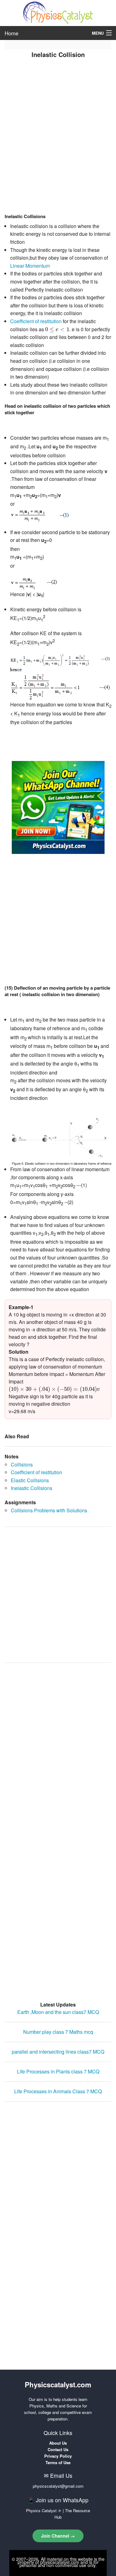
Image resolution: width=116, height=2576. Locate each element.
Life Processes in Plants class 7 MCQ (58, 2071)
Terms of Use (58, 2462)
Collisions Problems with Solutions (49, 1510)
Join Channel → (58, 2536)
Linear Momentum (30, 266)
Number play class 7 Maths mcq (58, 2032)
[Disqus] (58, 1746)
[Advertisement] (58, 148)
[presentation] (57, 330)
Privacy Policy (58, 2456)
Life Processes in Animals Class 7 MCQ (58, 2091)
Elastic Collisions (30, 1480)
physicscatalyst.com (60, 2562)
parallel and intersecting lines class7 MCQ (58, 2052)
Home (11, 33)
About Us (58, 2443)
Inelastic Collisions (32, 1488)
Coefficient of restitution (36, 321)
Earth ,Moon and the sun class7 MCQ (58, 2012)
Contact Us (58, 2449)
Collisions (22, 1464)
